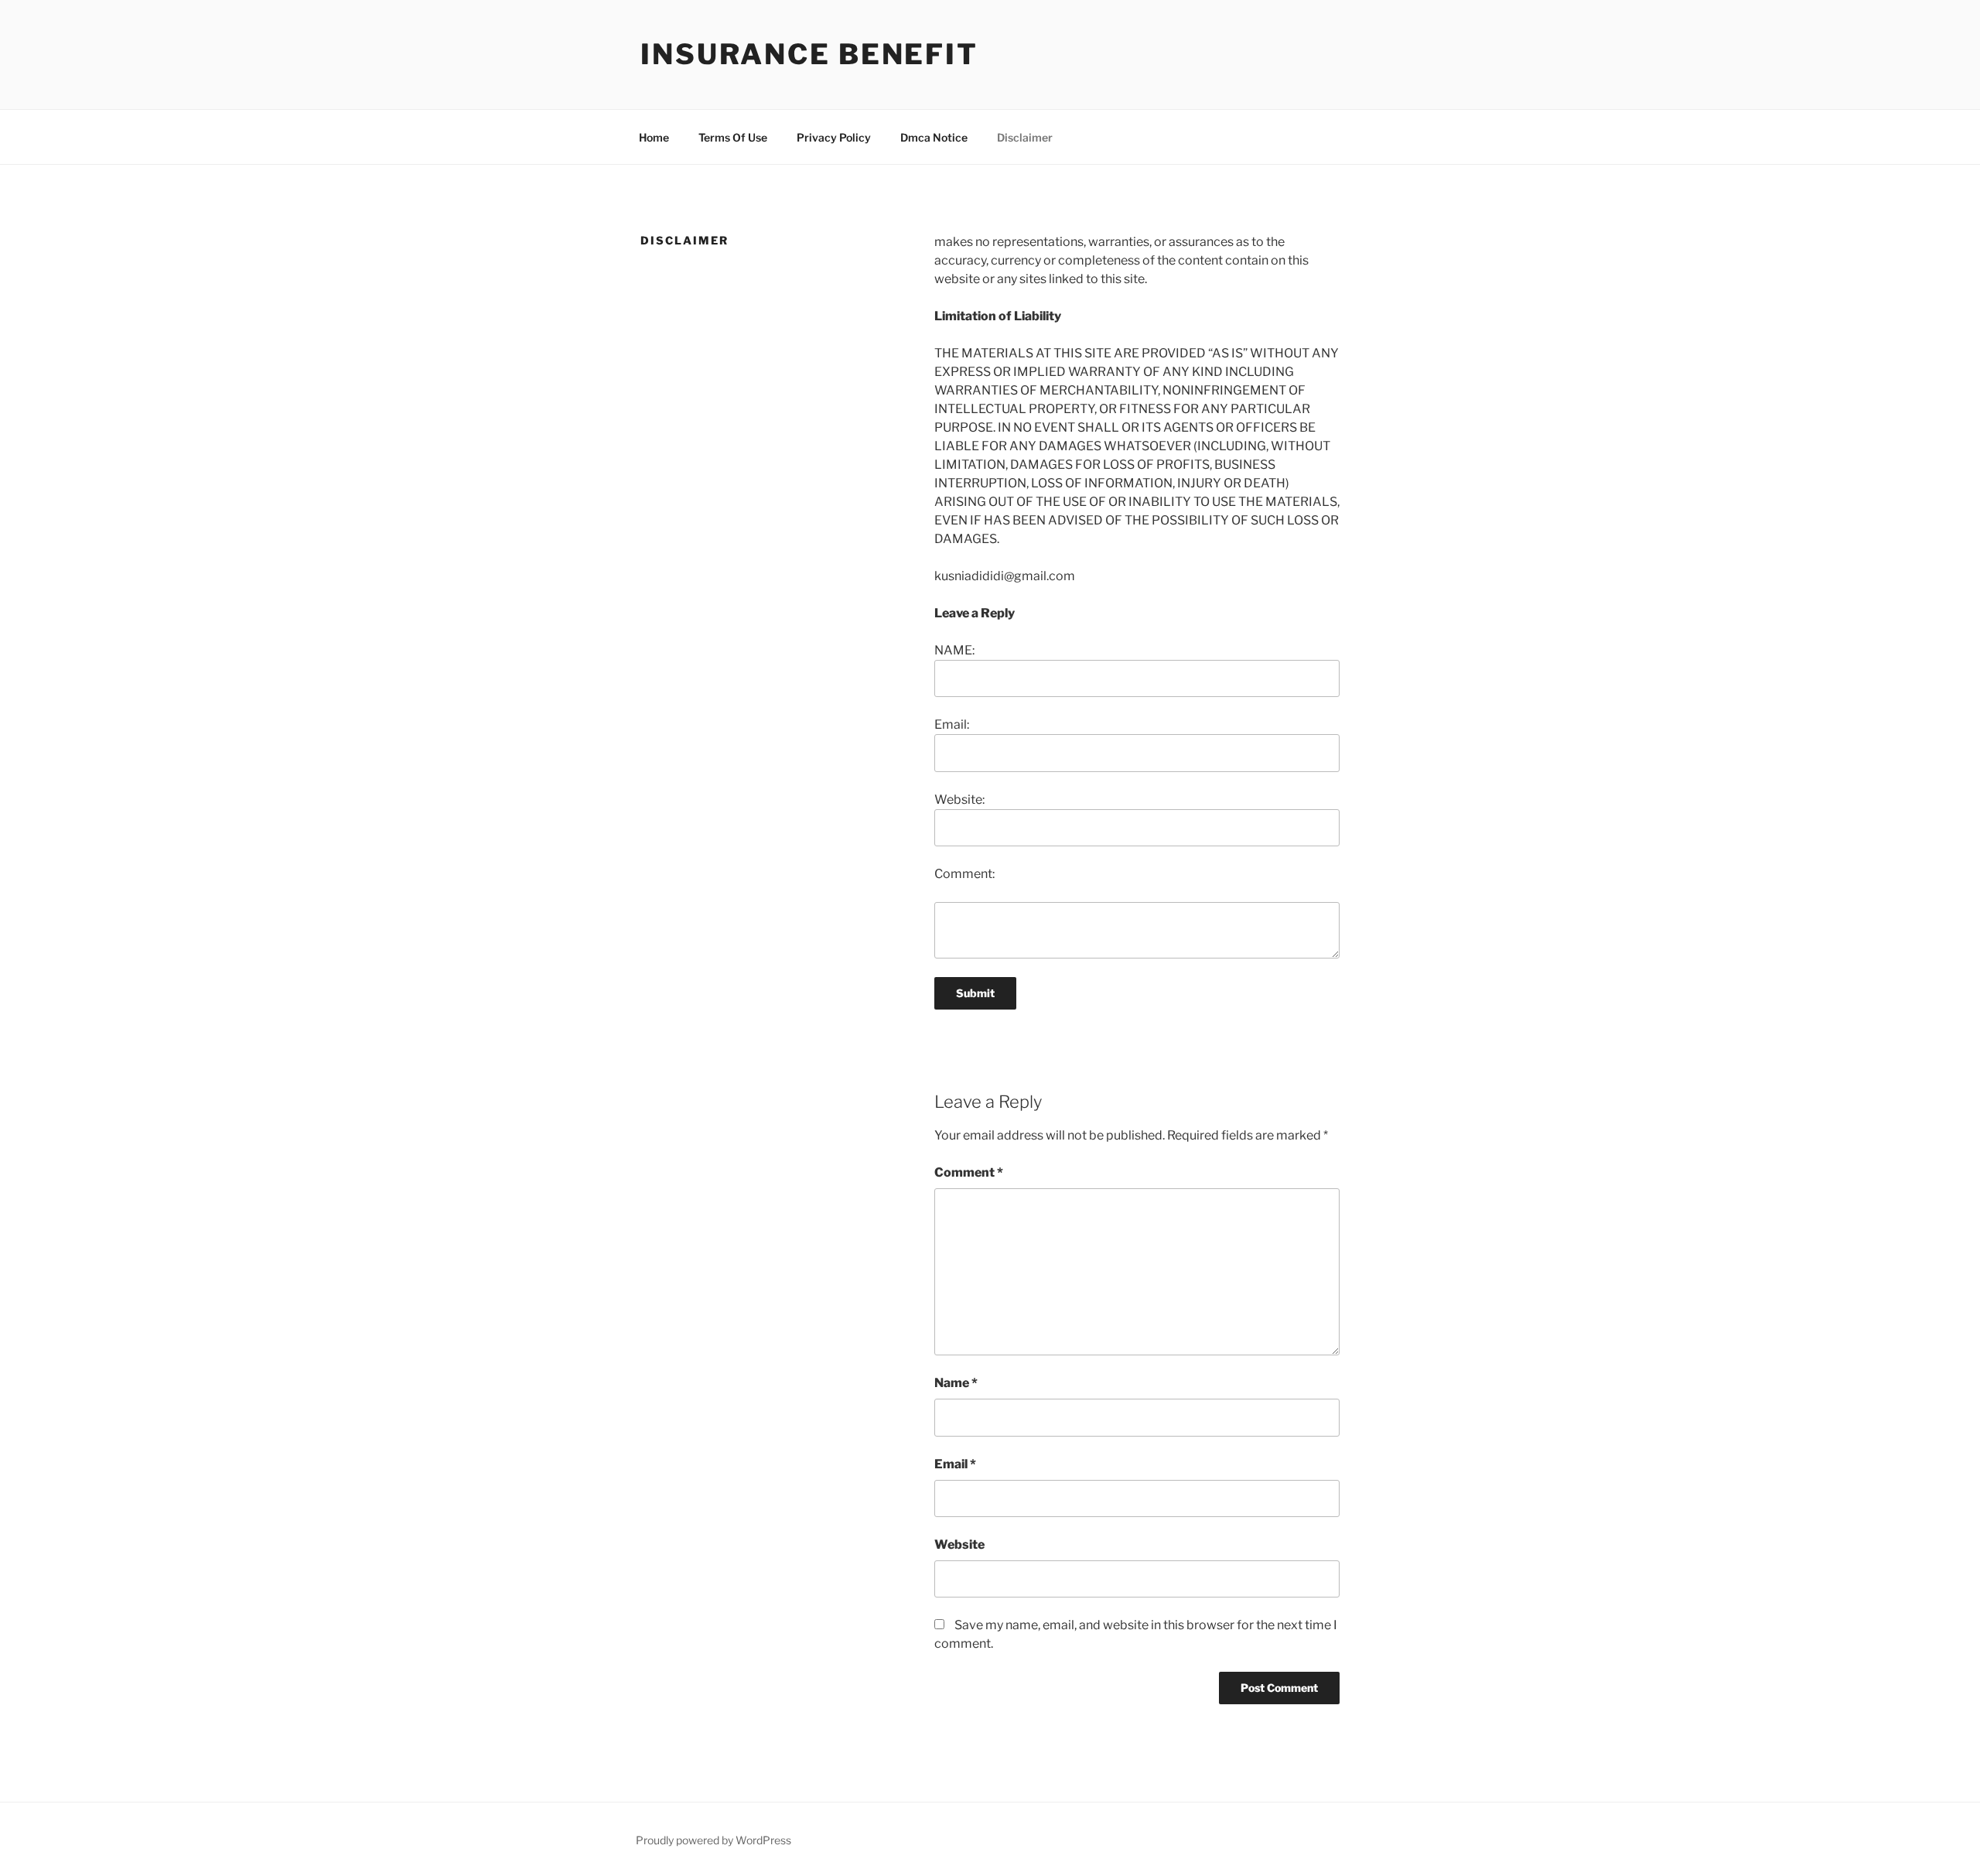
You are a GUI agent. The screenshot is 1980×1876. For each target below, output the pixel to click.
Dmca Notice (934, 137)
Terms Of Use (733, 137)
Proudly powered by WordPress (713, 1840)
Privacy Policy (834, 137)
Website (959, 1545)
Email (955, 1464)
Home (654, 137)
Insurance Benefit (809, 54)
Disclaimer (1025, 137)
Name (956, 1383)
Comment (969, 1172)
